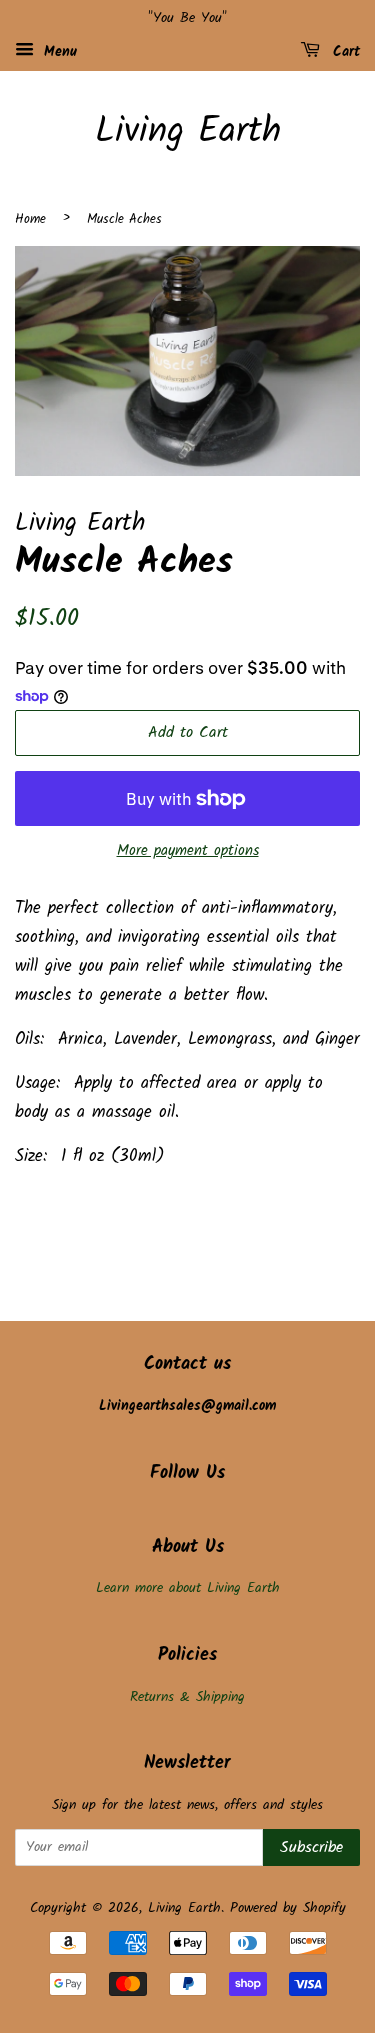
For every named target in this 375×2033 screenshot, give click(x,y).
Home (30, 219)
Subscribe (311, 1847)
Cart (344, 52)
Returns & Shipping (187, 1697)
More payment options (188, 851)
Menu (58, 52)
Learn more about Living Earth (188, 1588)
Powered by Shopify (288, 1908)
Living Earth (188, 132)
